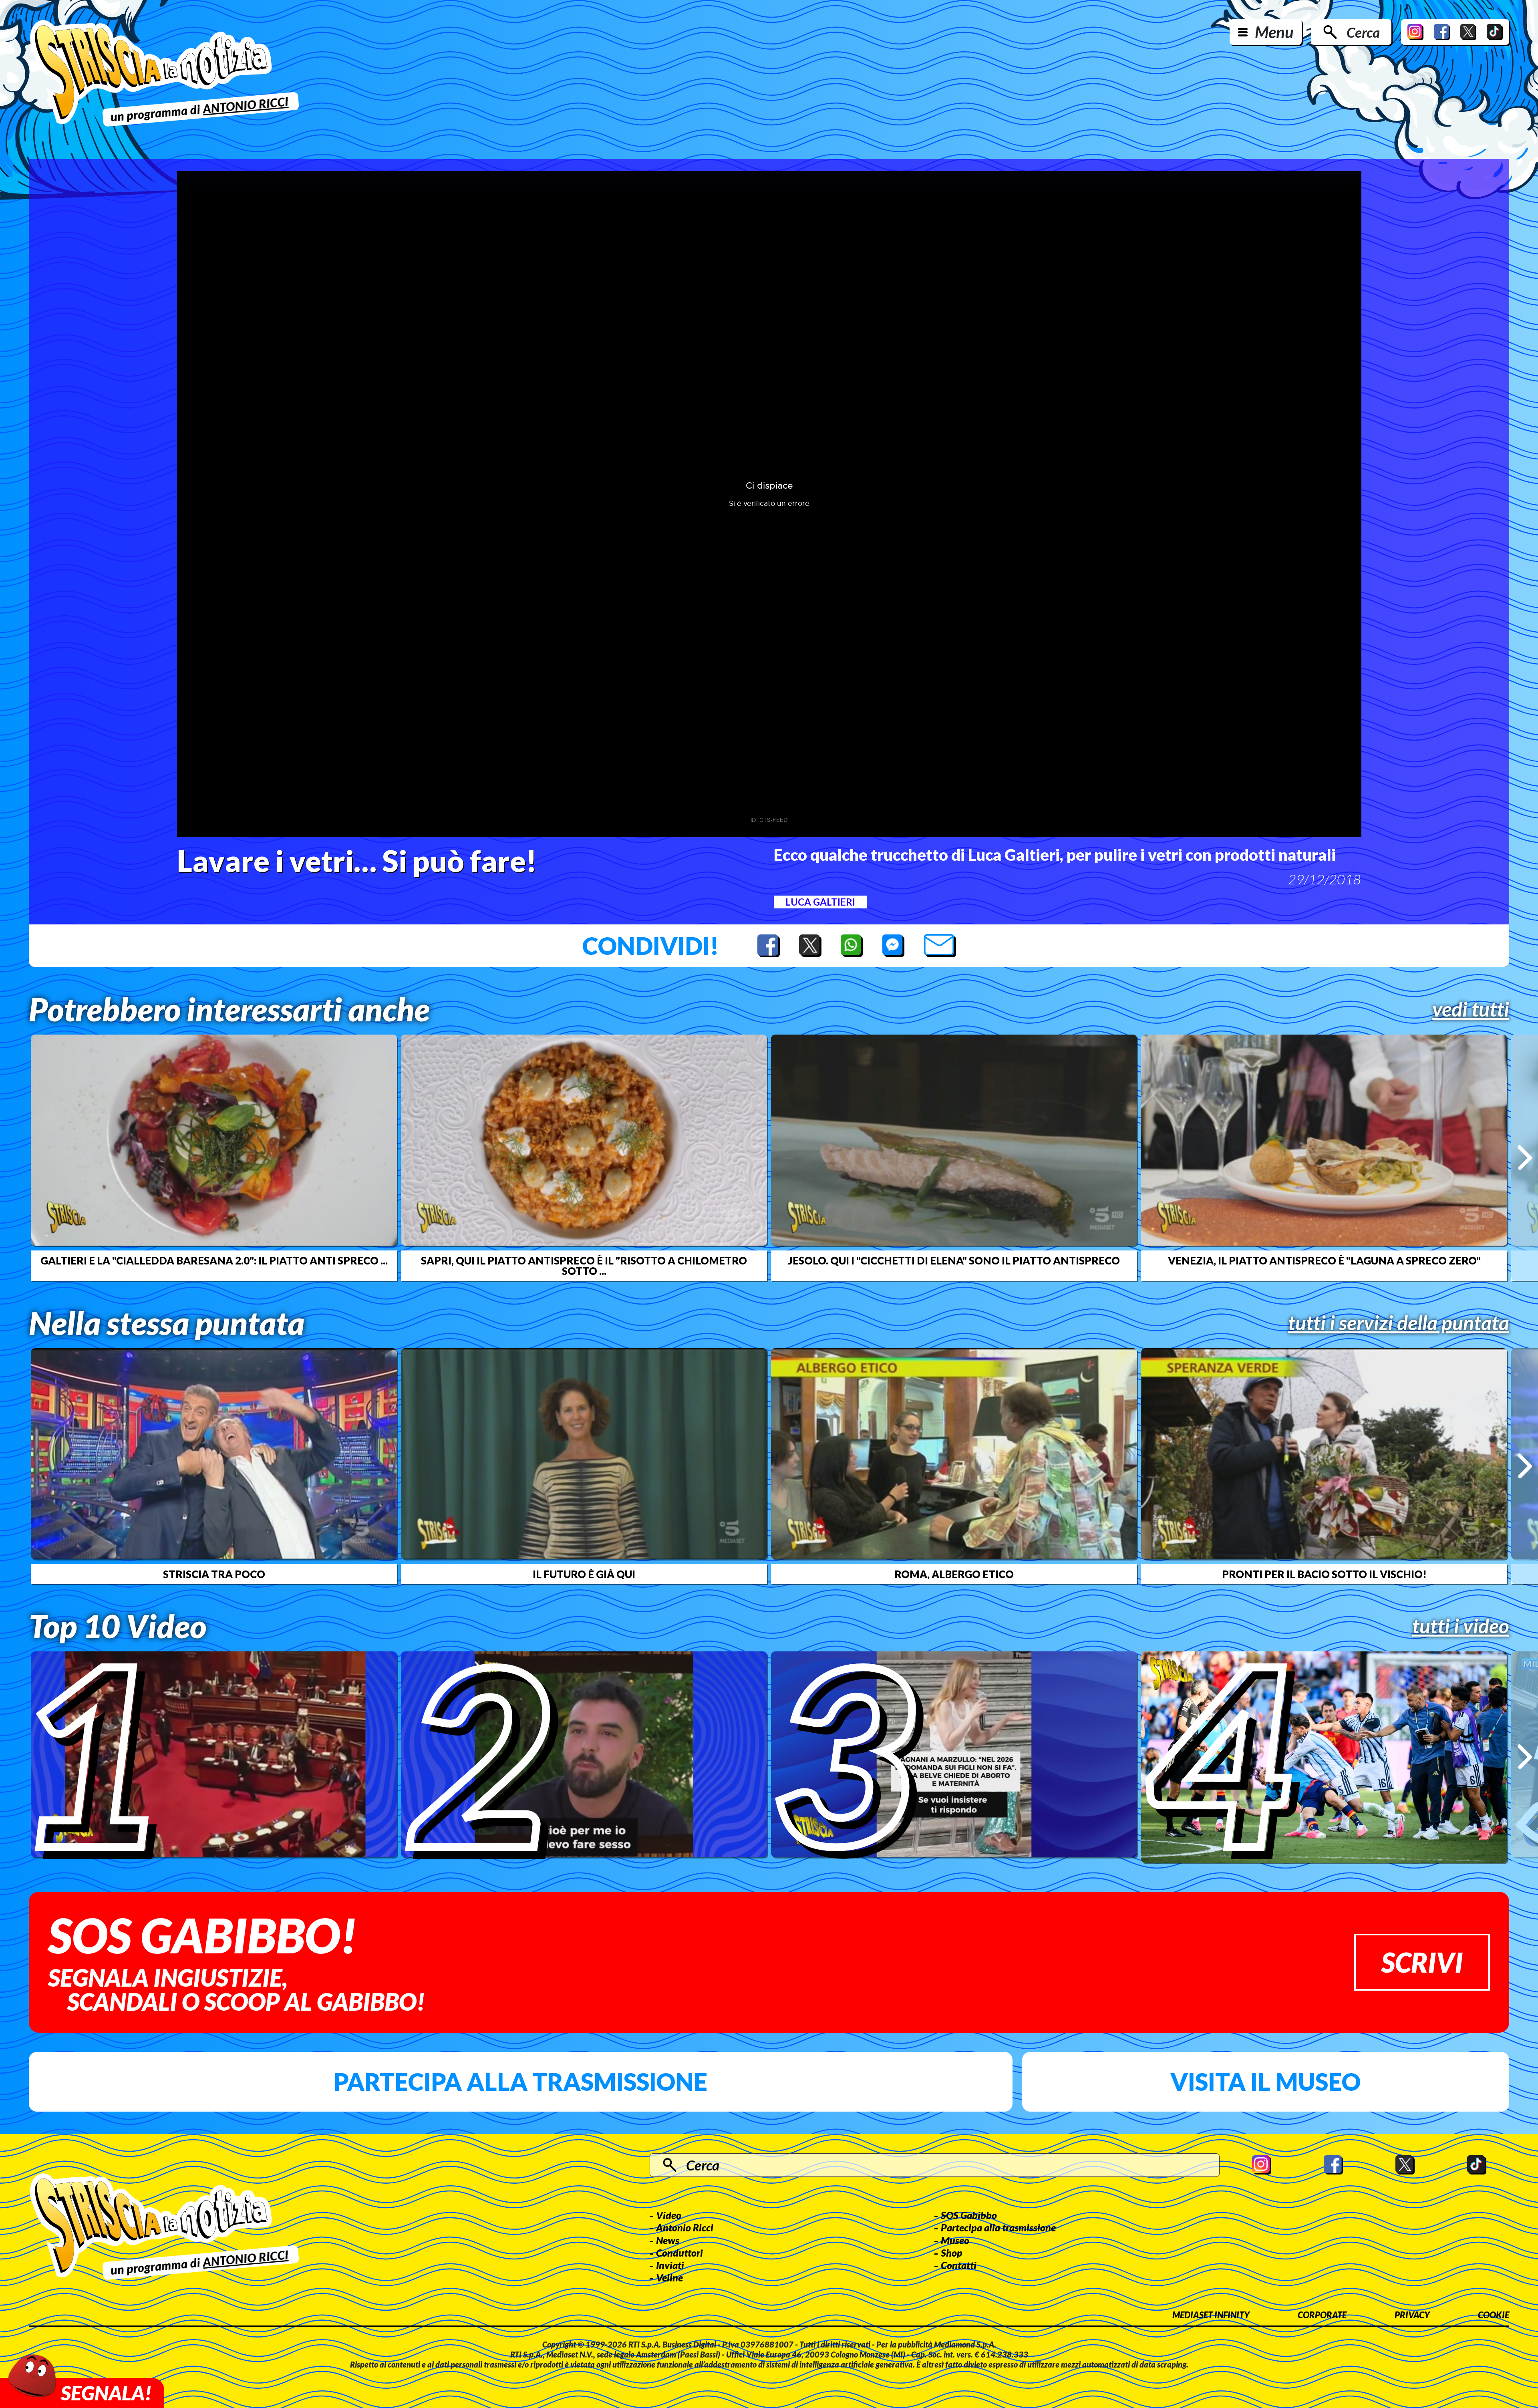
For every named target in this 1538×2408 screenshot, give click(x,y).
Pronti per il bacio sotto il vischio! (1324, 1574)
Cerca (1363, 32)
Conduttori (679, 2253)
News (668, 2240)
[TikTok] (1495, 32)
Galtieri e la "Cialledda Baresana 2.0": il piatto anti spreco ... (214, 1260)
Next (1525, 1158)
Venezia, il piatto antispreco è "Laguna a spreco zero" (1324, 1260)
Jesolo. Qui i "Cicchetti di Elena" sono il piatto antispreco (954, 1260)
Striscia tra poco (214, 1574)
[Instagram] (1415, 32)
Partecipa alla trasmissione (520, 2082)
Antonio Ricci (685, 2227)
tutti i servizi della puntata (1399, 1323)
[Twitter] (1468, 32)
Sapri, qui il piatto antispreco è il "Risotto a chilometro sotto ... (584, 1266)
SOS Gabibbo (969, 2215)
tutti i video (1461, 1626)
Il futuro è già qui (584, 1574)
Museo (955, 2240)
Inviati (670, 2265)
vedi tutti (1471, 1009)
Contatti (959, 2265)
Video (669, 2215)
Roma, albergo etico (954, 1574)
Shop (952, 2253)
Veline (669, 2277)
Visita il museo (1265, 2082)
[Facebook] (1442, 32)
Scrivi (1422, 1962)
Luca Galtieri (820, 902)
